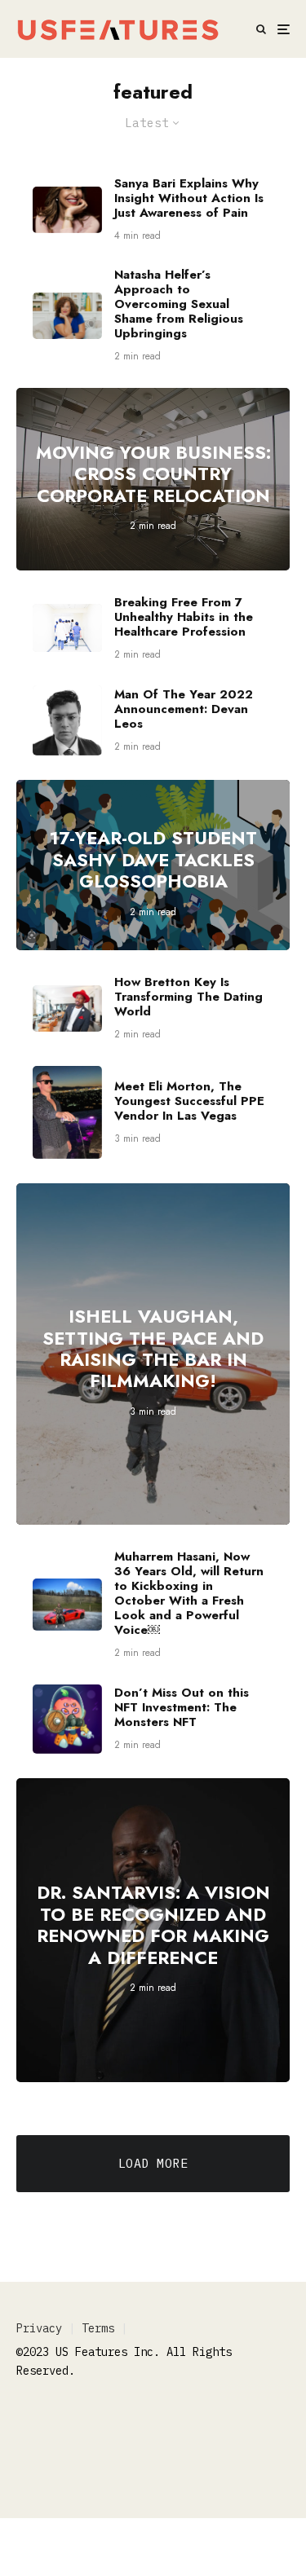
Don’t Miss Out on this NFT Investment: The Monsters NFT (182, 1707)
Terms (98, 2328)
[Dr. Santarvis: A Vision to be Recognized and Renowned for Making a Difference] (153, 1930)
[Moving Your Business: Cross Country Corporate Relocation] (153, 479)
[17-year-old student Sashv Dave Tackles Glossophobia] (153, 865)
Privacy (39, 2328)
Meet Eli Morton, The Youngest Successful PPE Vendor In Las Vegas (189, 1101)
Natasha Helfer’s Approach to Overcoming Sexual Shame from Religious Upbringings (179, 304)
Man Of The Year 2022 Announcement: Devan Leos (184, 709)
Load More (153, 2163)
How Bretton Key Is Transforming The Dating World (188, 997)
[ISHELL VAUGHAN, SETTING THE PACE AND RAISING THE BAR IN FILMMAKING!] (153, 1354)
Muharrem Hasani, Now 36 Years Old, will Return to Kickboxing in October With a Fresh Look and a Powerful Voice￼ (189, 1593)
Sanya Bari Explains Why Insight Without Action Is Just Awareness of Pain (189, 198)
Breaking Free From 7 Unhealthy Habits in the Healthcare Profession (184, 617)
